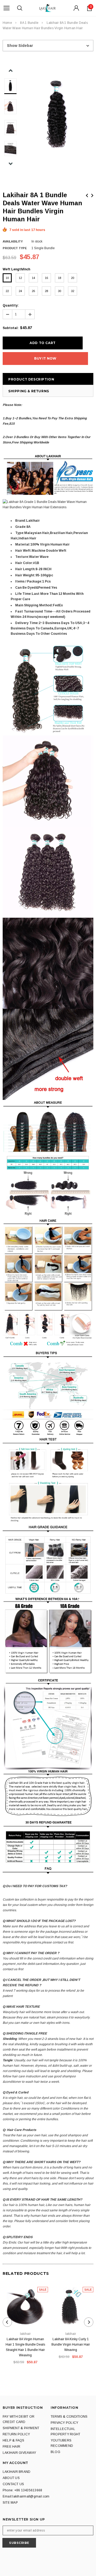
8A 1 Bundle (29, 23)
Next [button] (11, 164)
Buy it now (45, 358)
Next (92, 195)
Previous (87, 195)
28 (46, 291)
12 (20, 278)
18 (59, 278)
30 (59, 291)
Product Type (15, 248)
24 (20, 291)
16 (46, 278)
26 (33, 291)
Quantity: (11, 305)
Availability (13, 241)
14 (33, 278)
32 (73, 291)
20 (73, 278)
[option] (57, 114)
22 (7, 291)
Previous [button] (11, 71)
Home (7, 23)
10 (7, 278)
